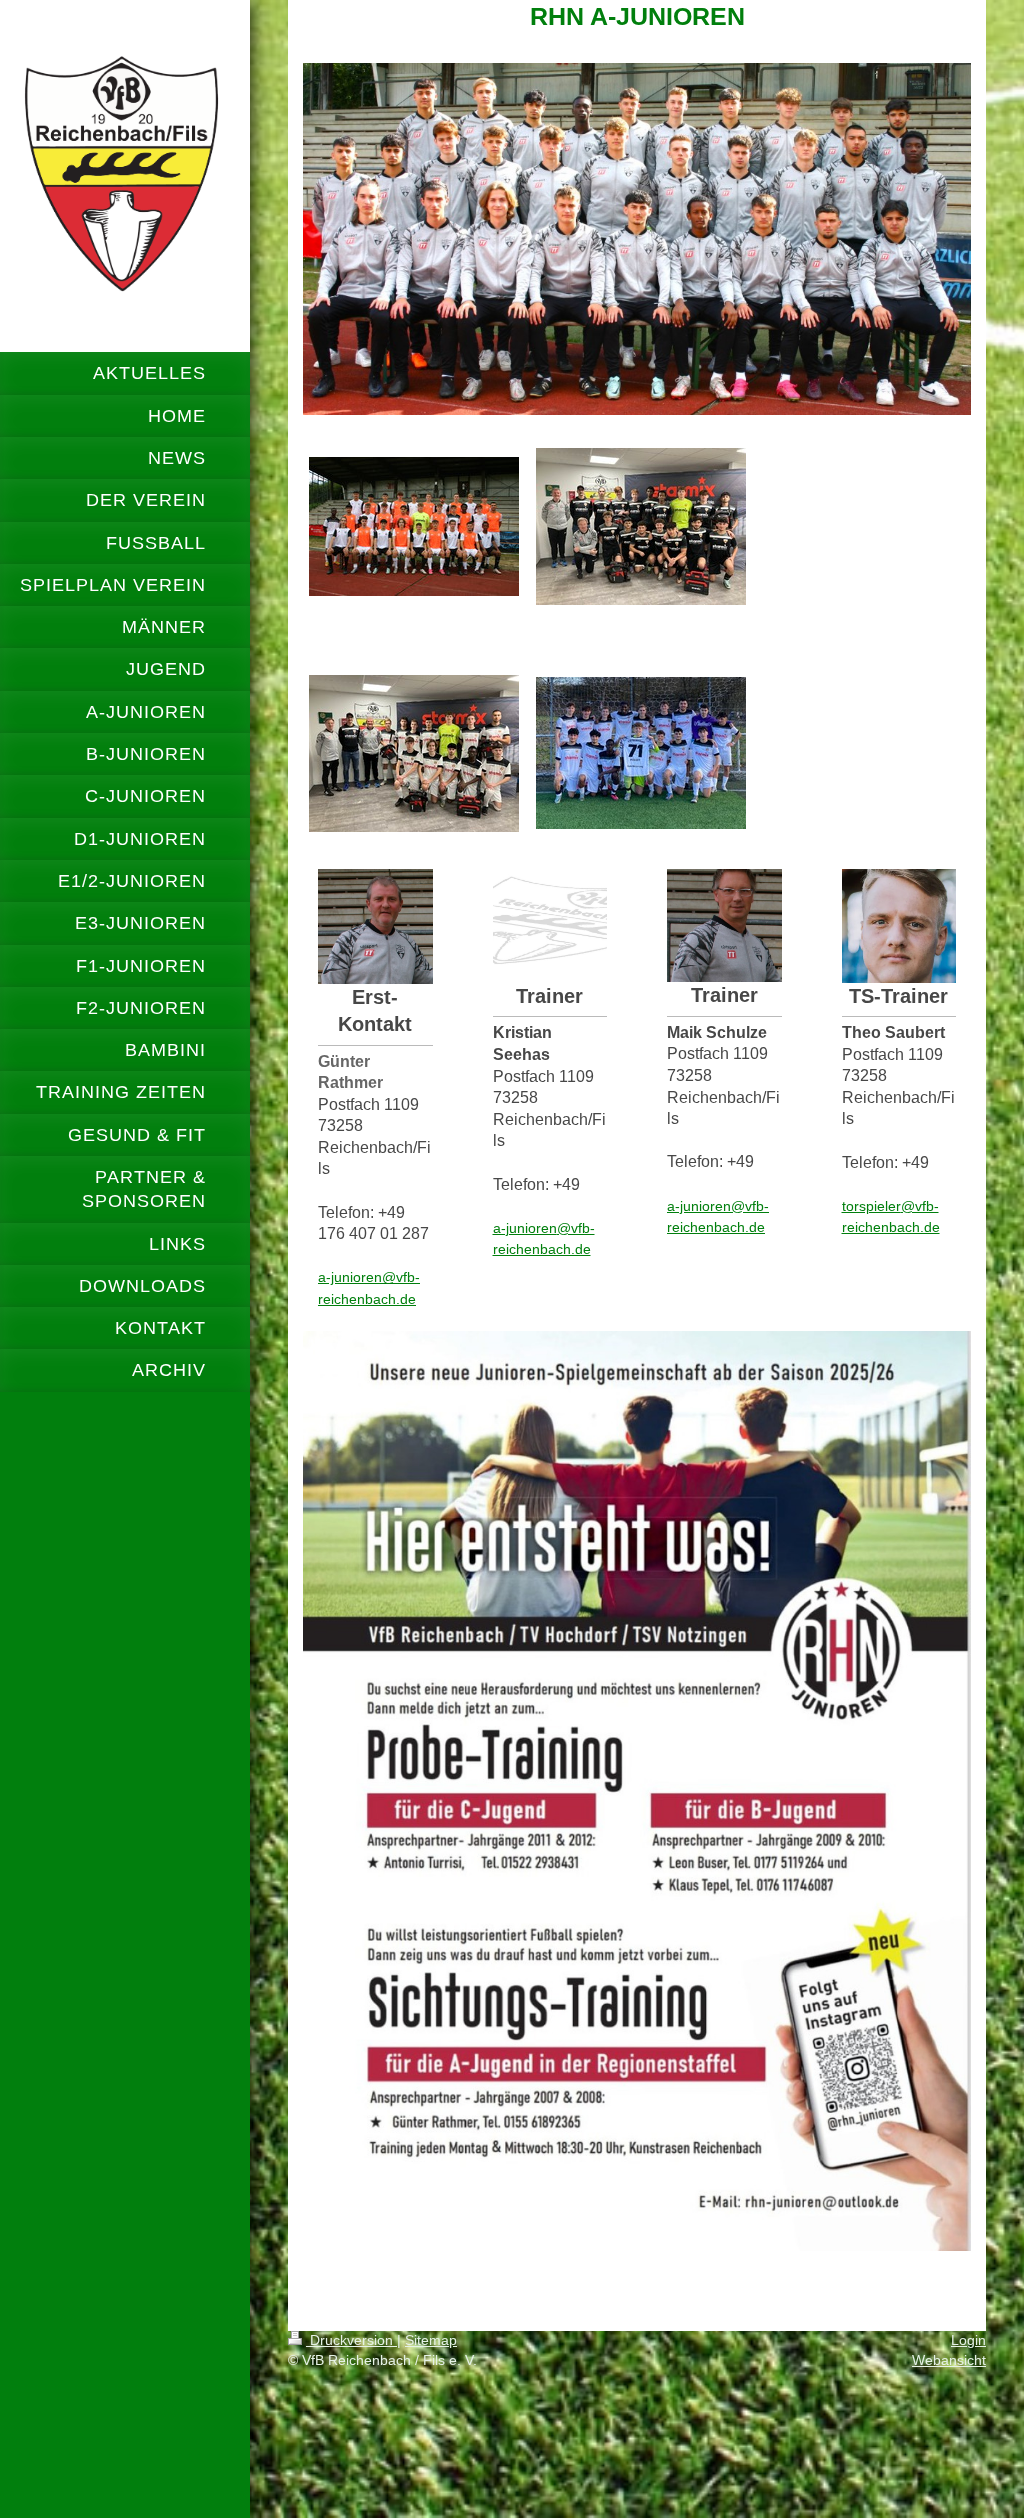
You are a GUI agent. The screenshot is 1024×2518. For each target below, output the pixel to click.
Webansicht (949, 2360)
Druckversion (351, 2340)
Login (968, 2340)
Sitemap (431, 2340)
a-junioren (350, 1277)
